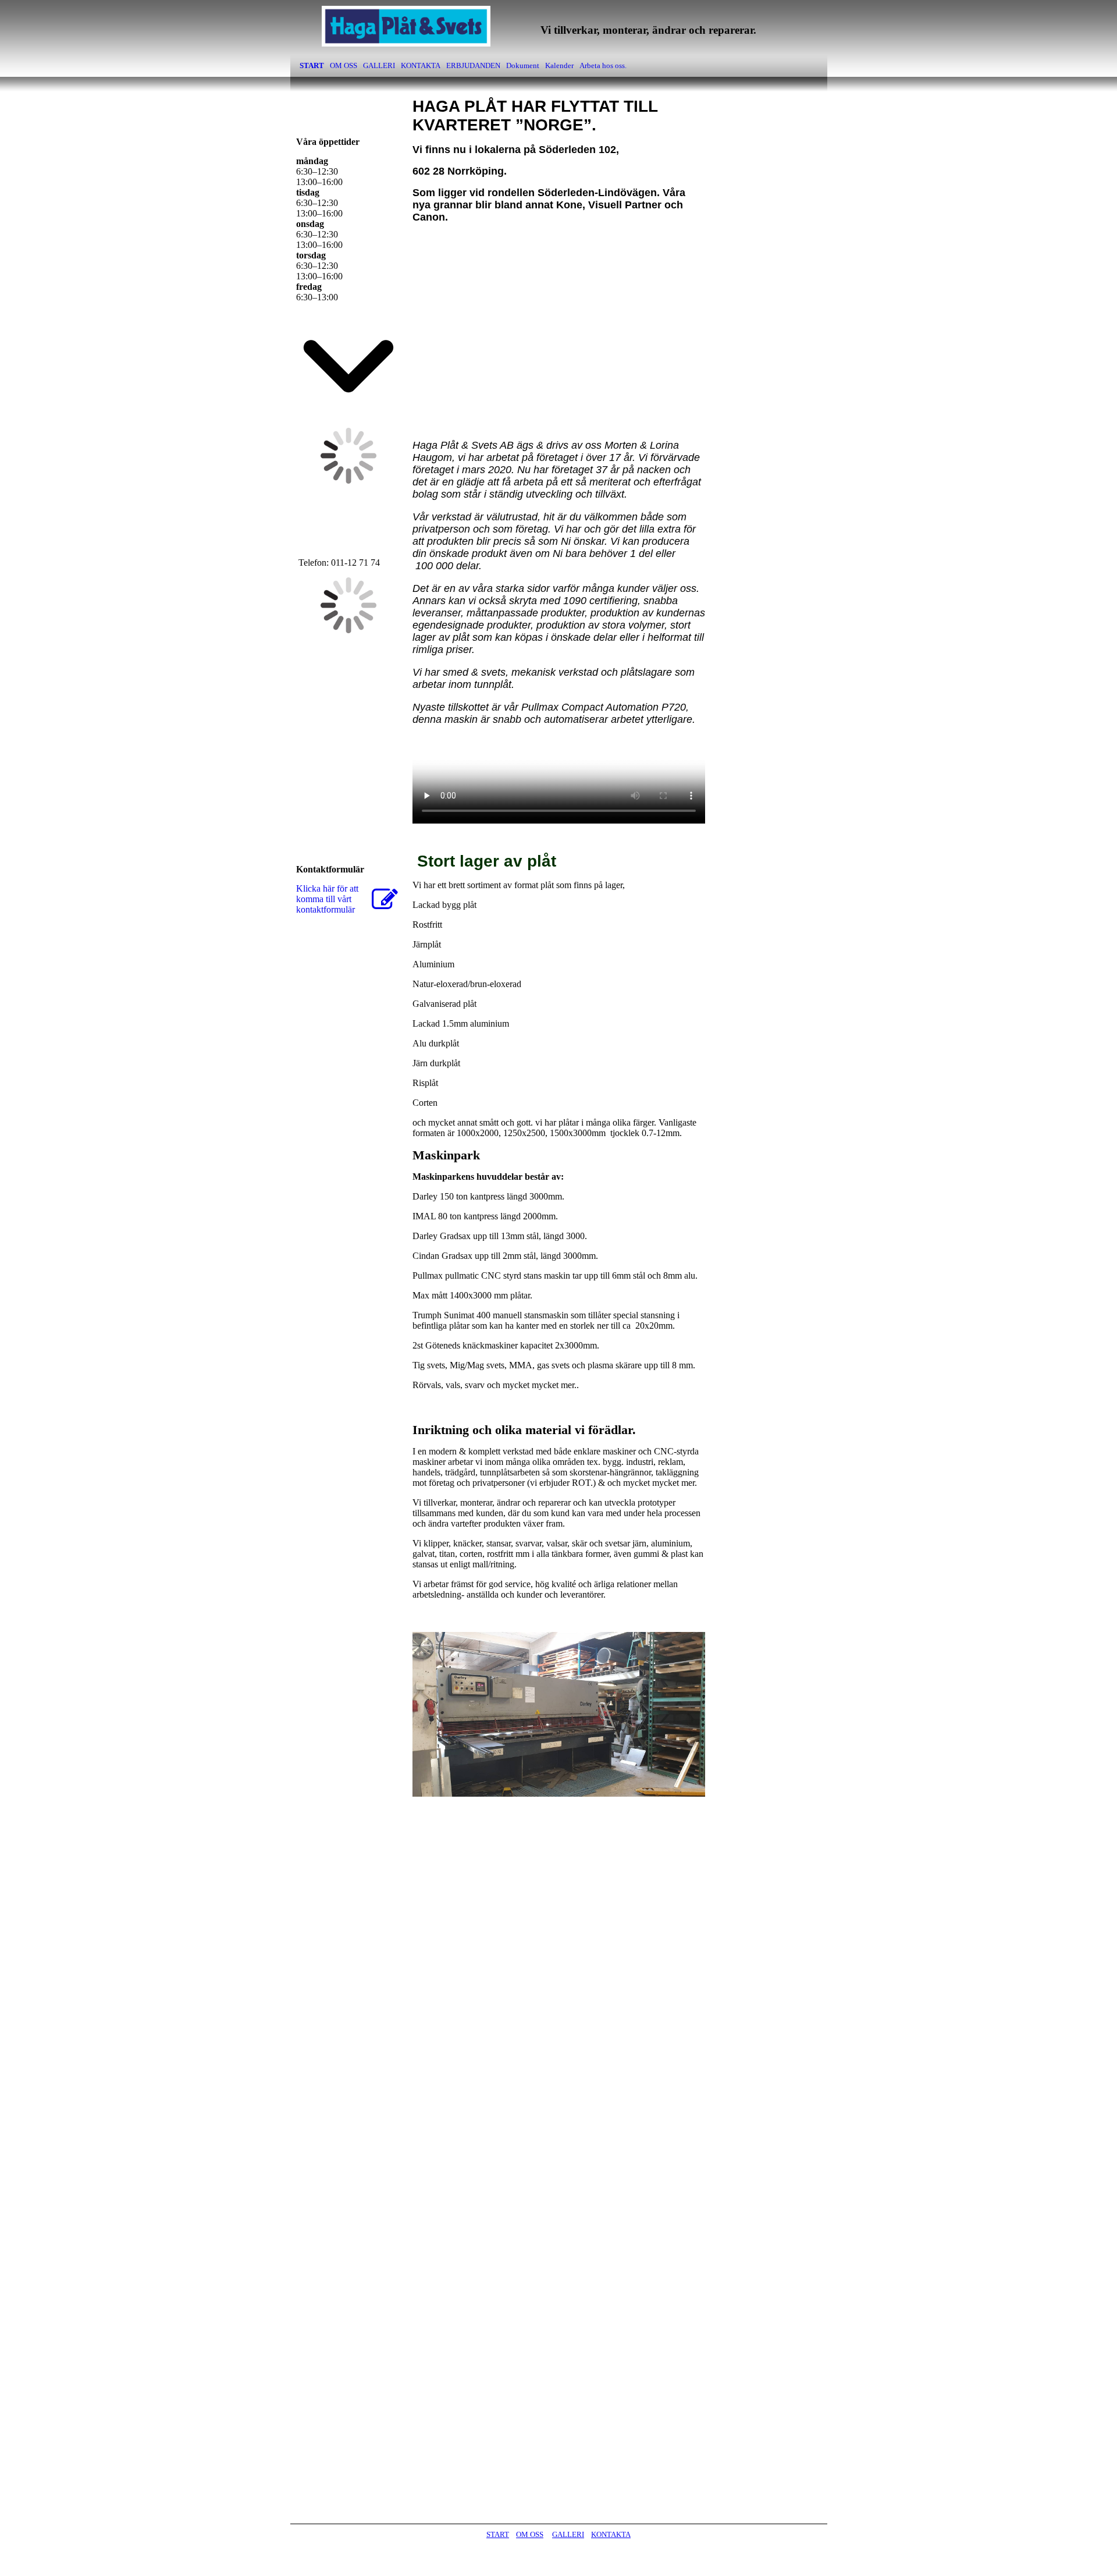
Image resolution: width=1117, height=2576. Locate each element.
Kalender (559, 65)
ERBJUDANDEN (473, 65)
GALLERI (379, 65)
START (312, 65)
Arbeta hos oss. (603, 65)
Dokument (523, 65)
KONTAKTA (421, 65)
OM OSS (344, 65)
